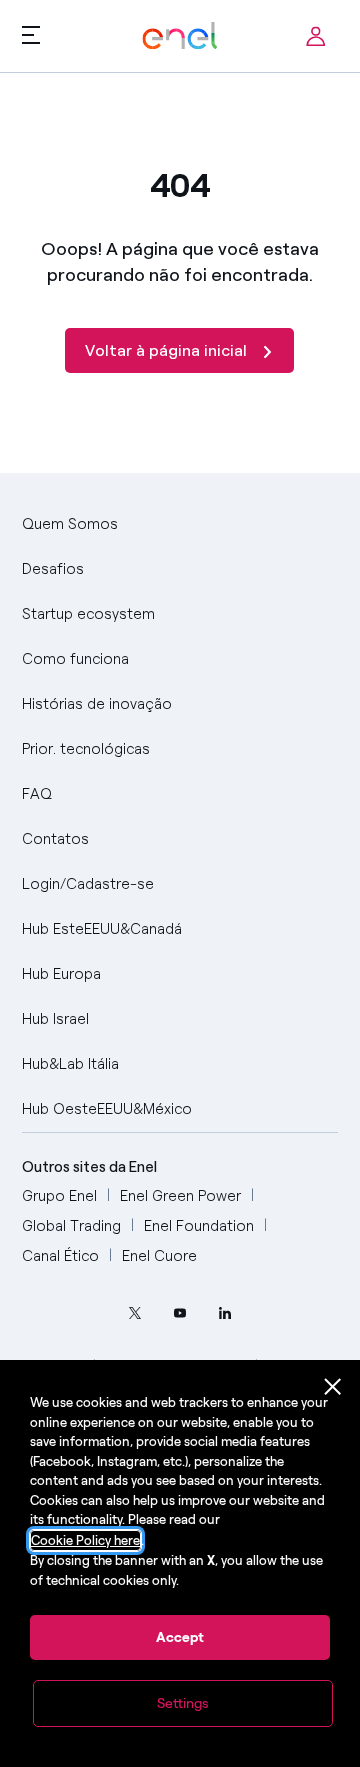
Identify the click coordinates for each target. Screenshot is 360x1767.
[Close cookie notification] (333, 1387)
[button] (31, 34)
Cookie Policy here (85, 1540)
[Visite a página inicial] (179, 36)
